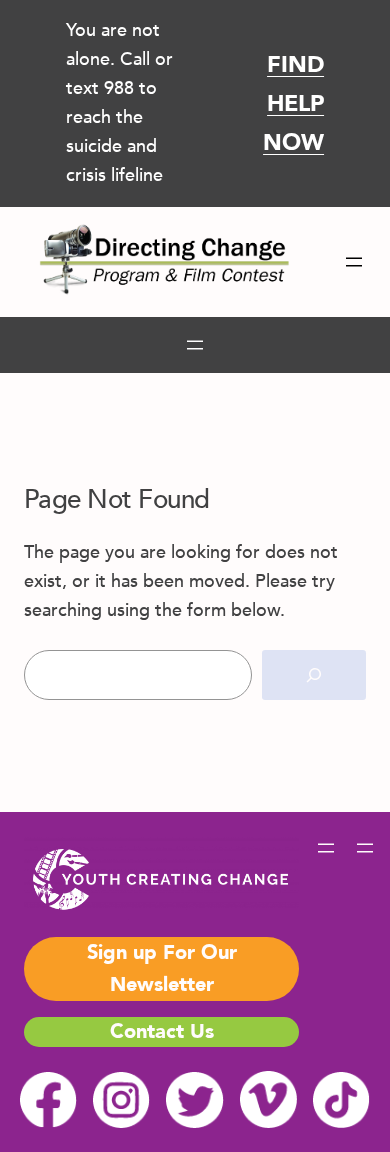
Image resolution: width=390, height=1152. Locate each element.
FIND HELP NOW (293, 104)
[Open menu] (354, 262)
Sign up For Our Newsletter (162, 968)
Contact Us (162, 1031)
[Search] (314, 675)
